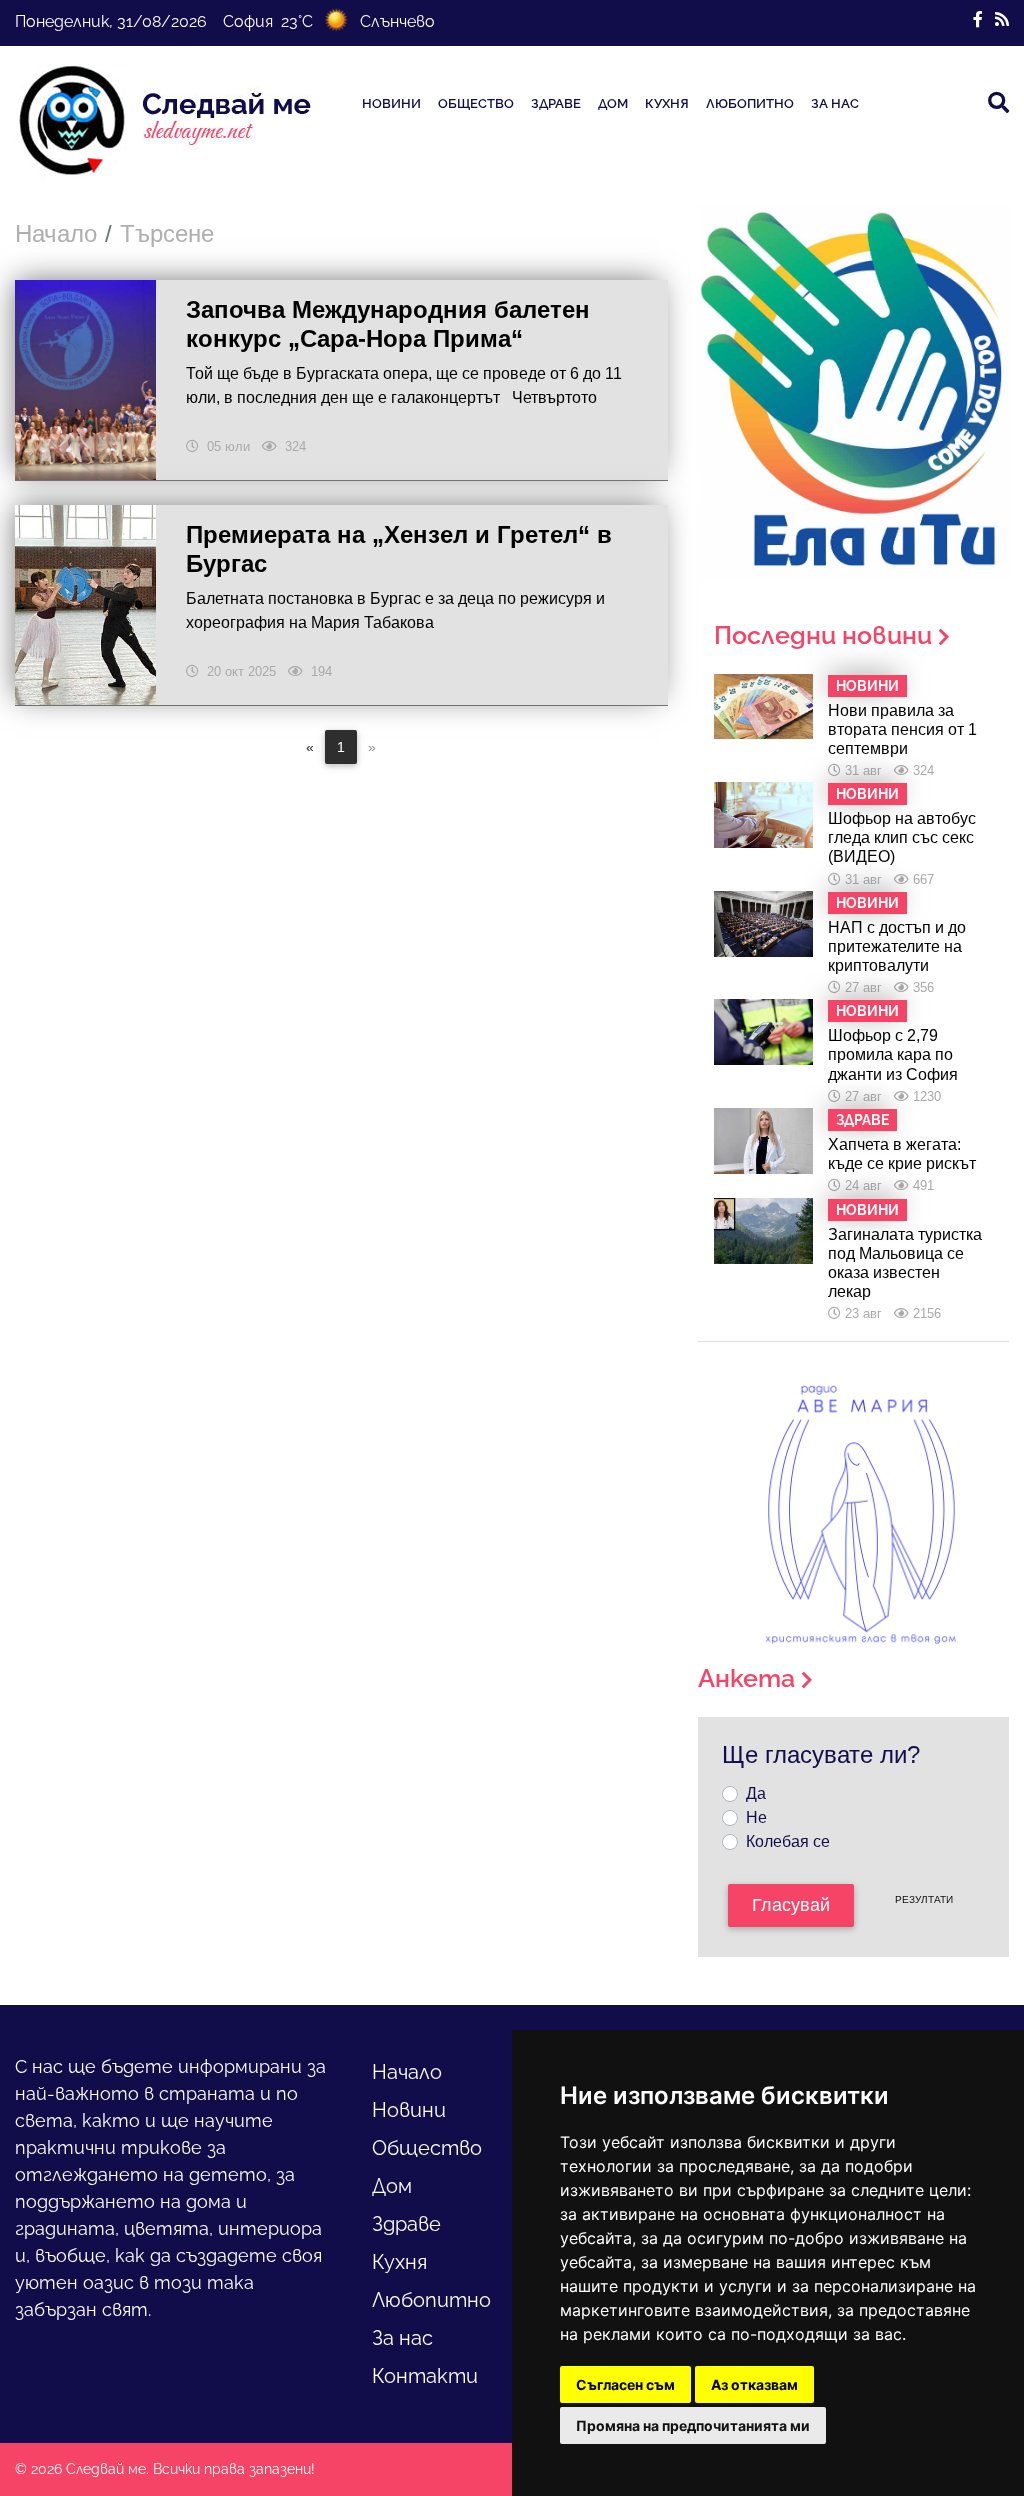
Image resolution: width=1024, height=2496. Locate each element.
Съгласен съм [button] (625, 2384)
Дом (613, 103)
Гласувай (791, 1905)
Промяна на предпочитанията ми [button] (693, 2425)
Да (756, 1793)
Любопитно (750, 103)
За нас (835, 103)
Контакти (425, 2376)
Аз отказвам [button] (754, 2384)
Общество (476, 103)
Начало (56, 233)
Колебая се (788, 1841)
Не (756, 1817)
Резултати (924, 1899)
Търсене (167, 233)
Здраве (556, 103)
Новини (391, 103)
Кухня (667, 103)
